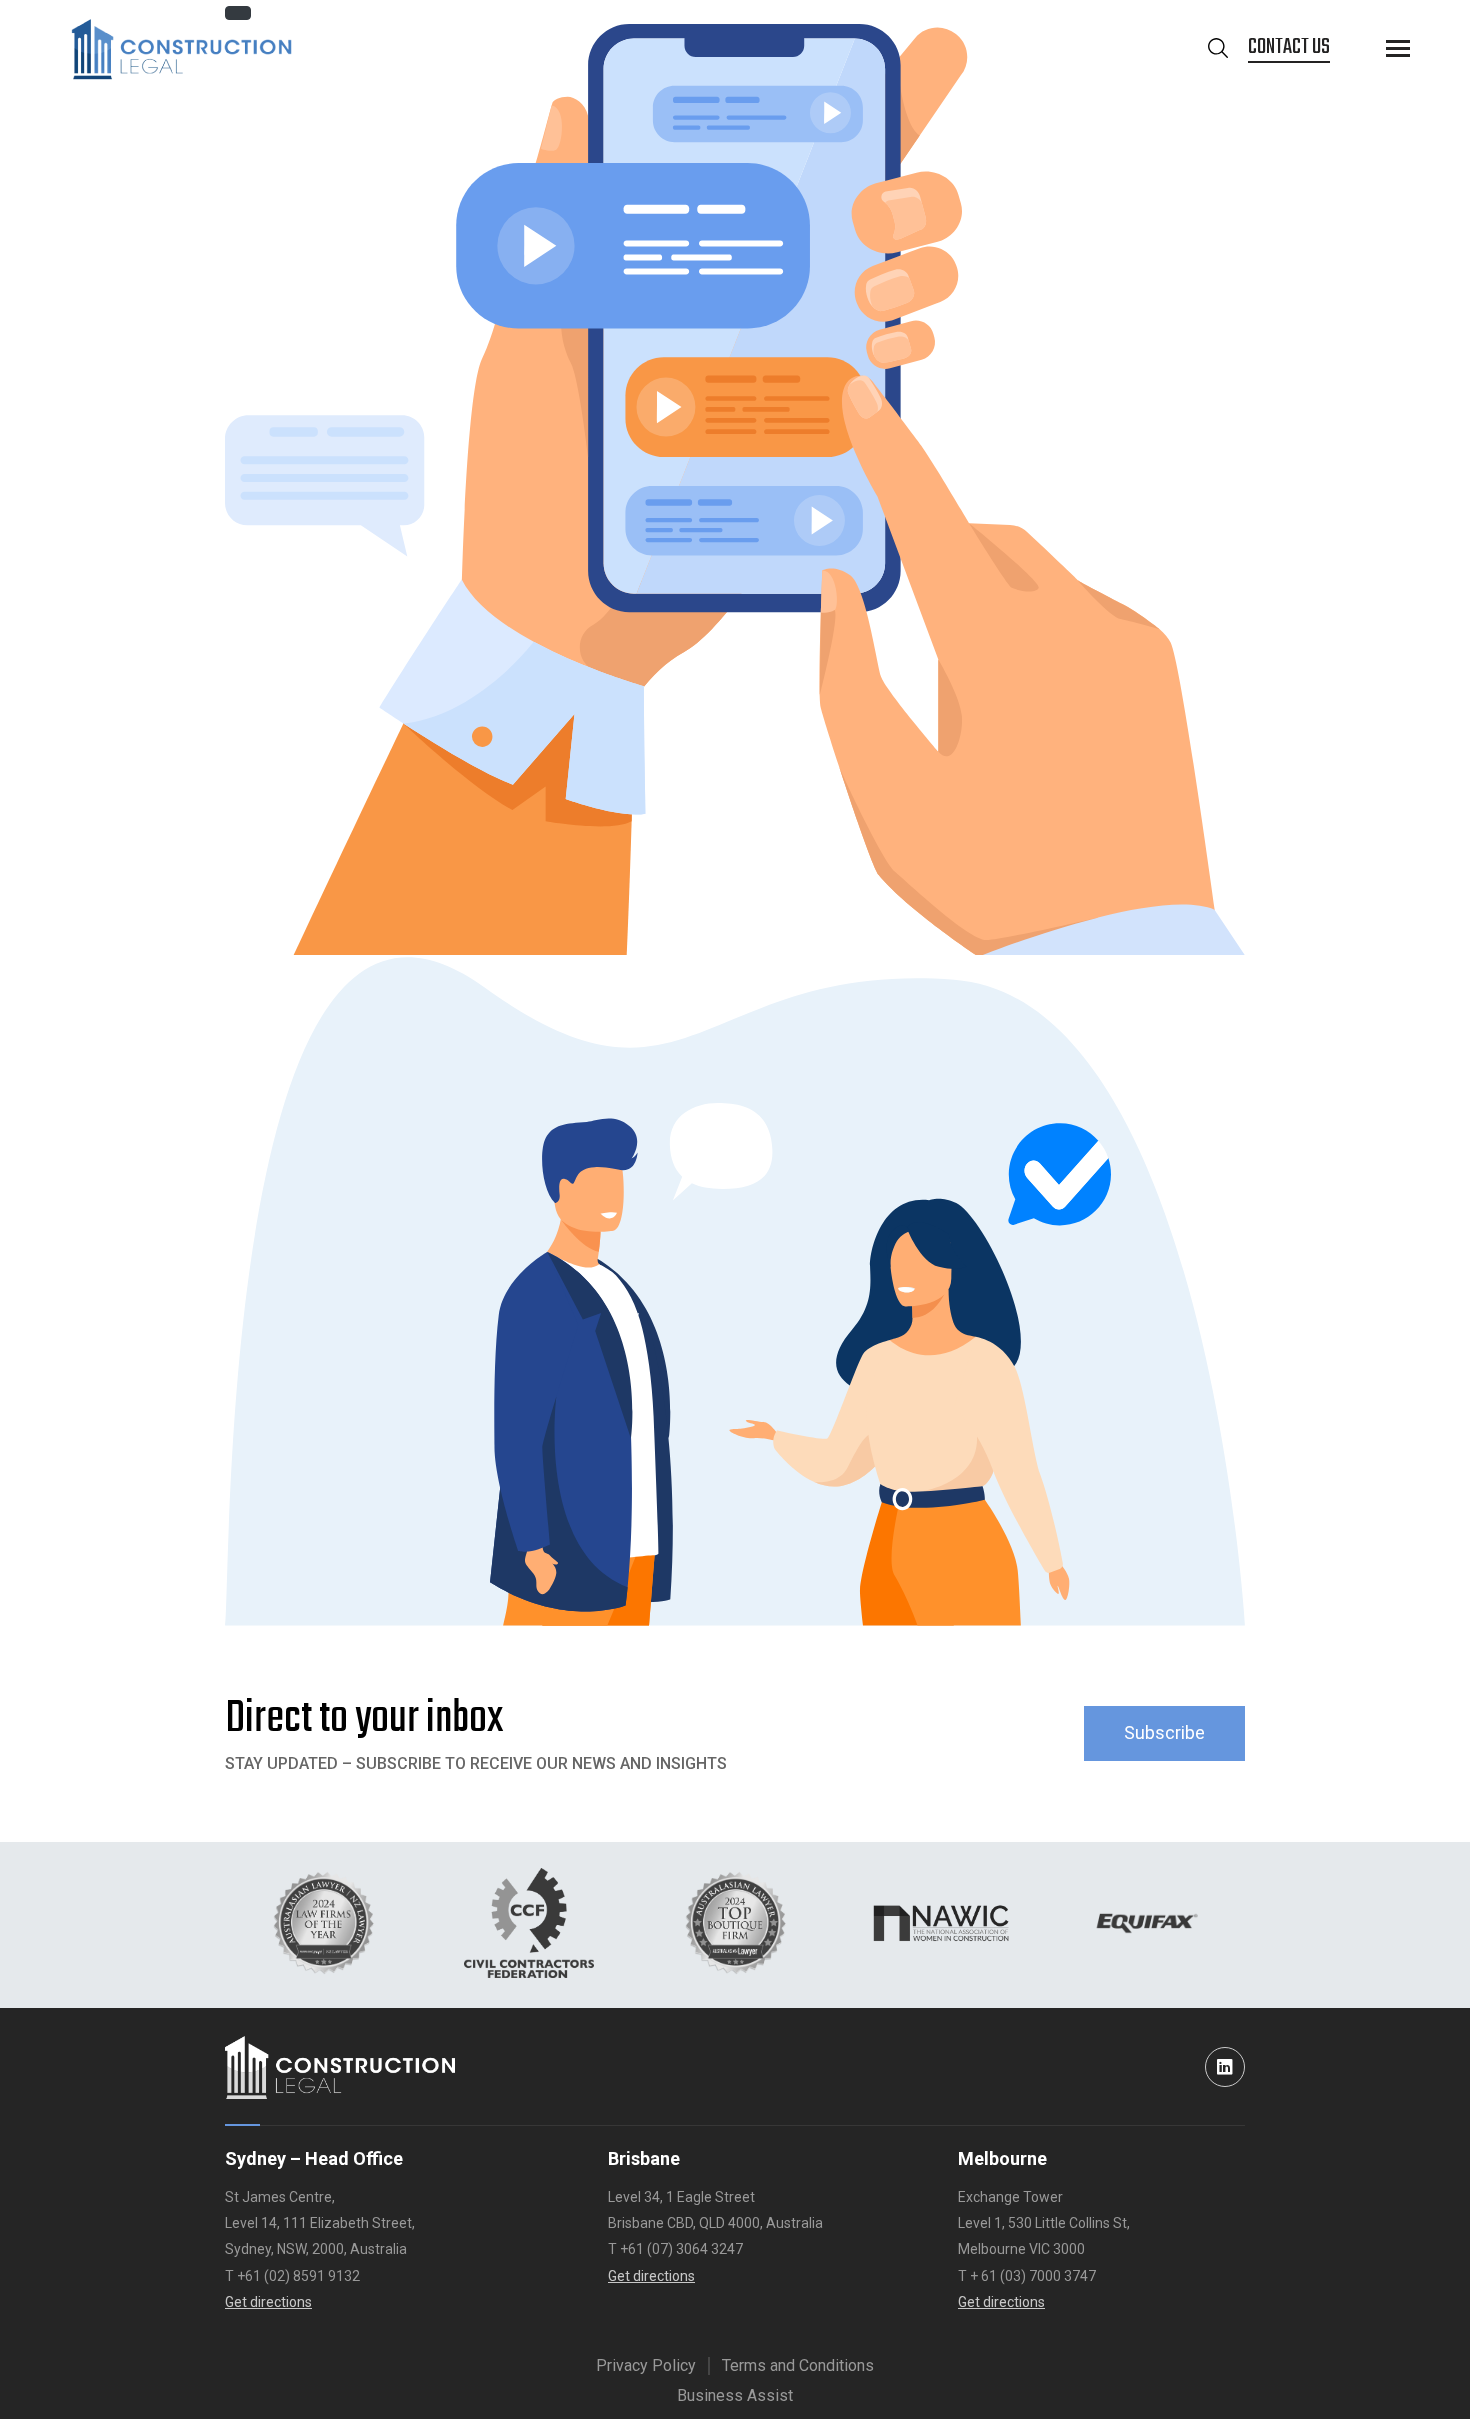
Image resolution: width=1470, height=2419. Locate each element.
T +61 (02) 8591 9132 (292, 2276)
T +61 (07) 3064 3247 (675, 2249)
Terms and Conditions (798, 2365)
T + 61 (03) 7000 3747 (1027, 2276)
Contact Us (1289, 47)
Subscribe (1164, 1732)
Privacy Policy (646, 2365)
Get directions (268, 2302)
